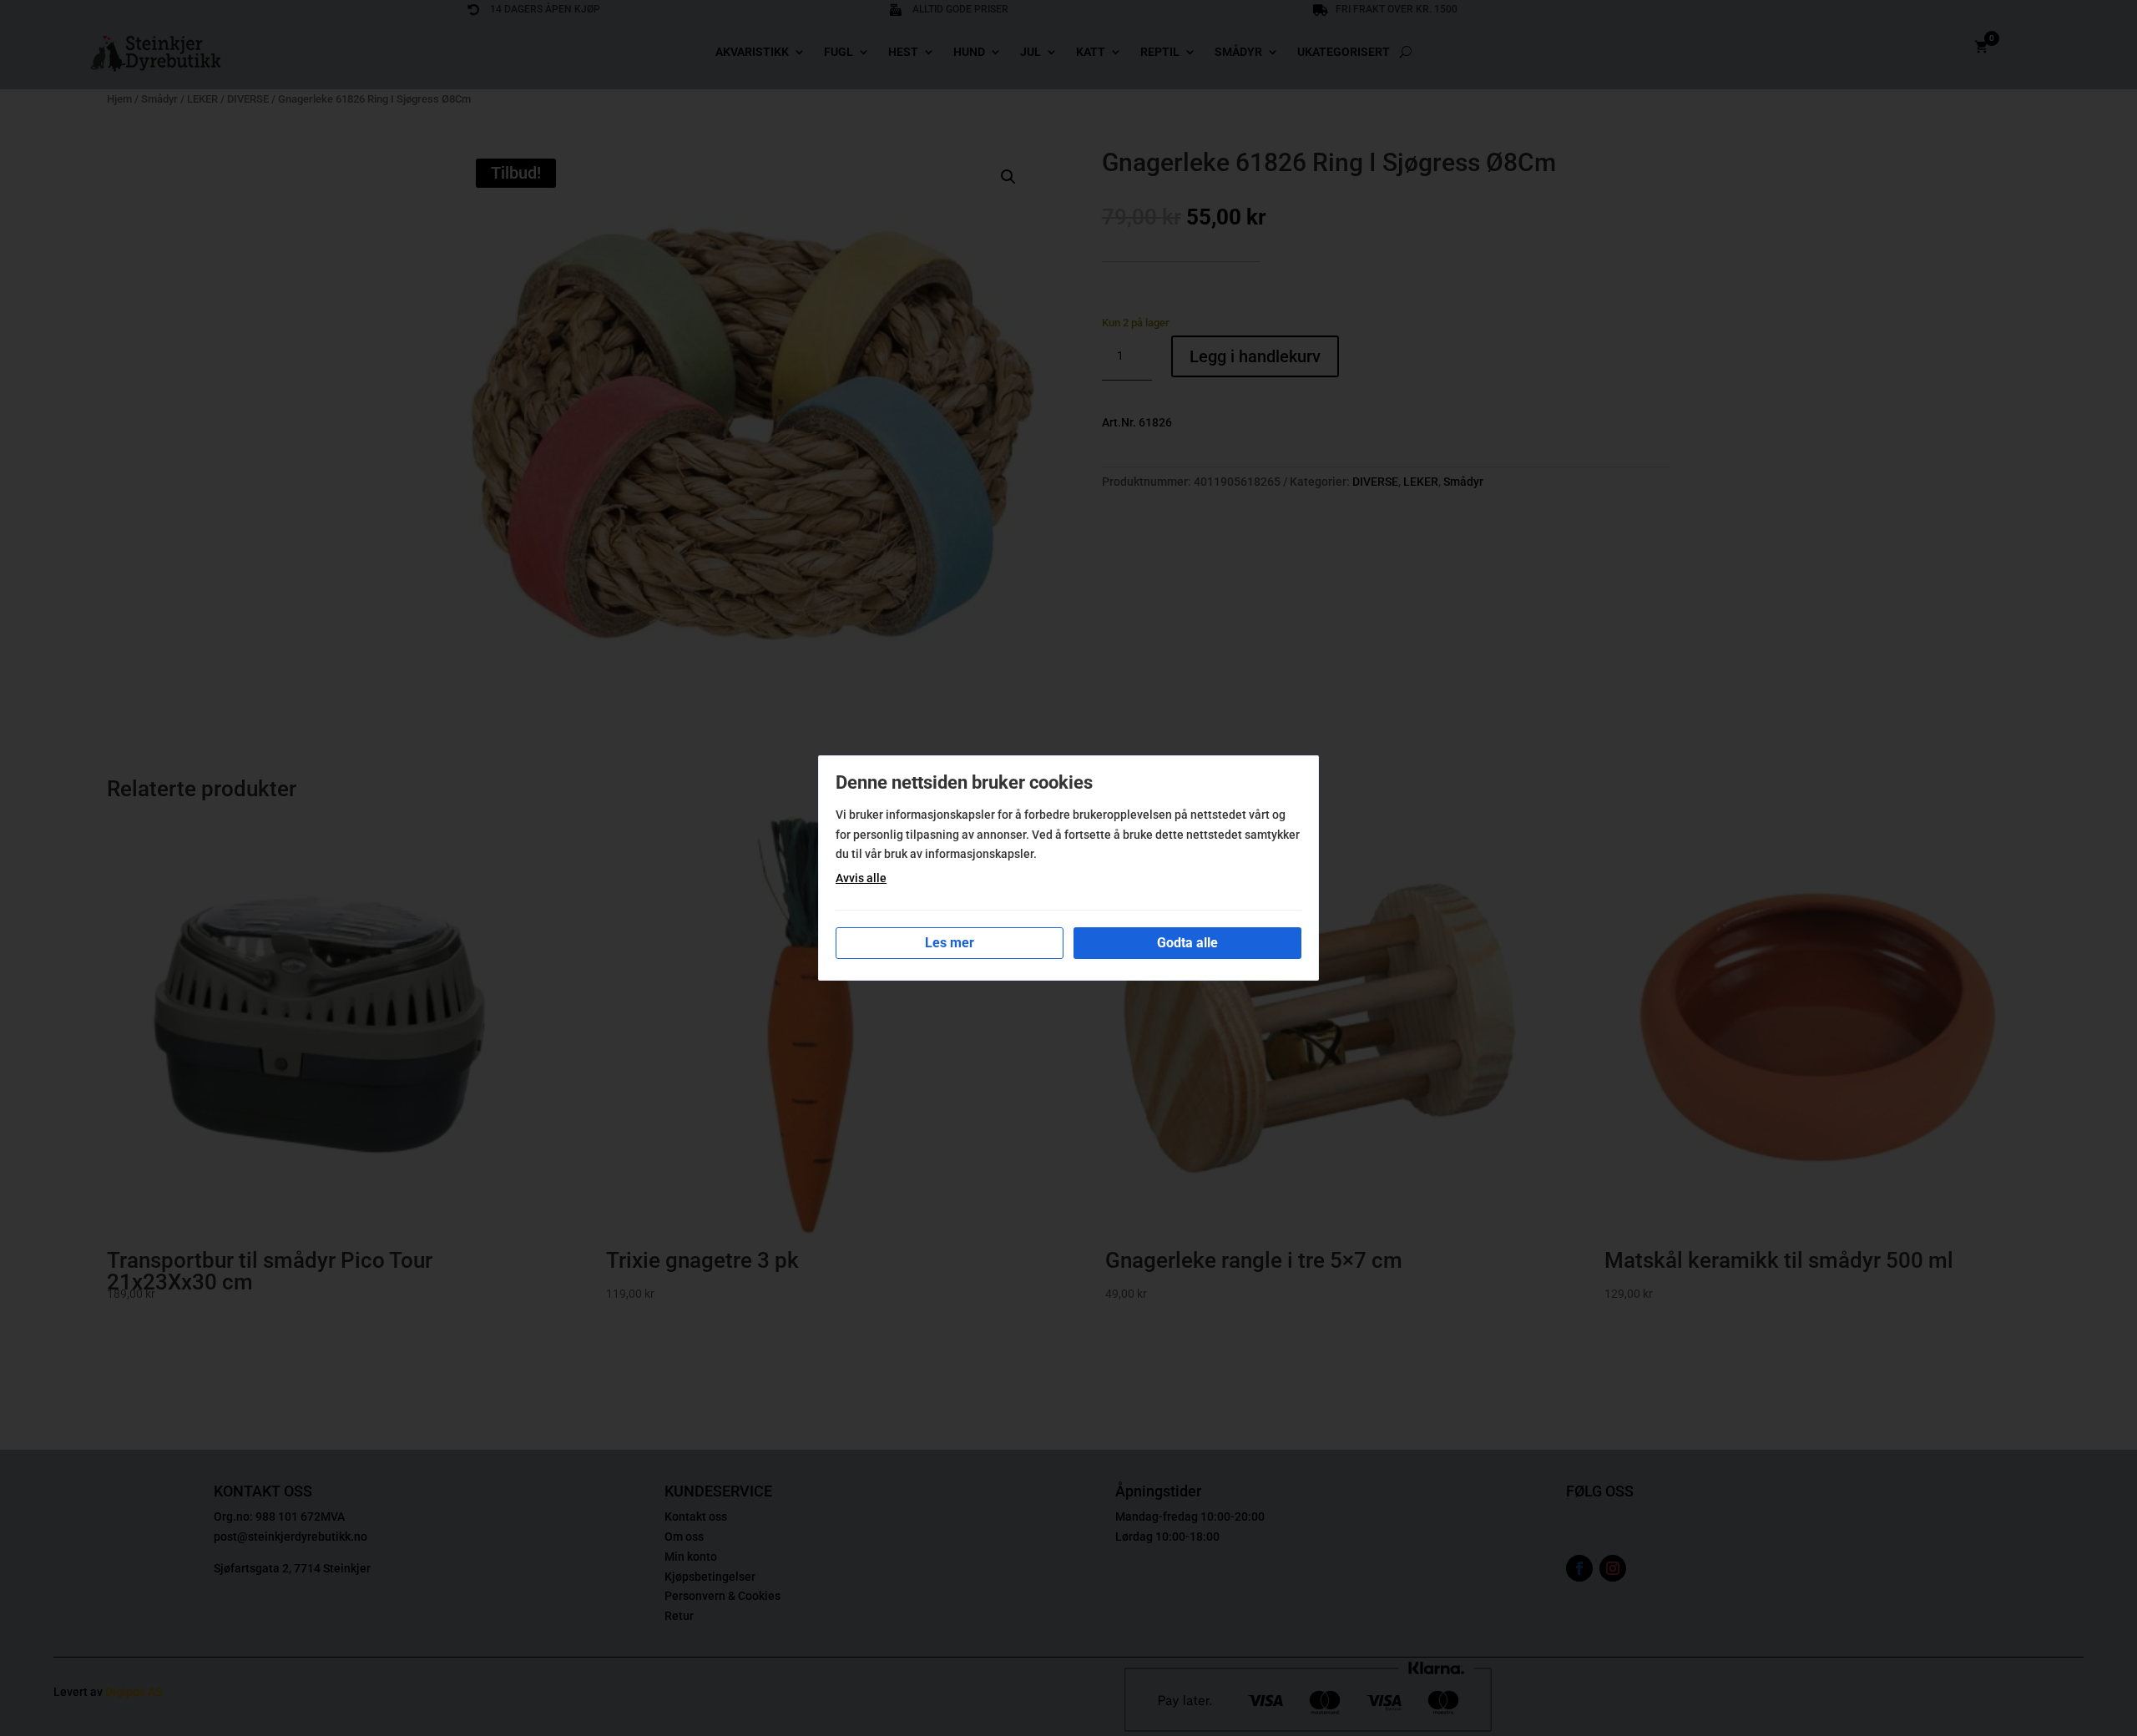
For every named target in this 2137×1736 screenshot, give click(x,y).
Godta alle (1187, 943)
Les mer (950, 943)
